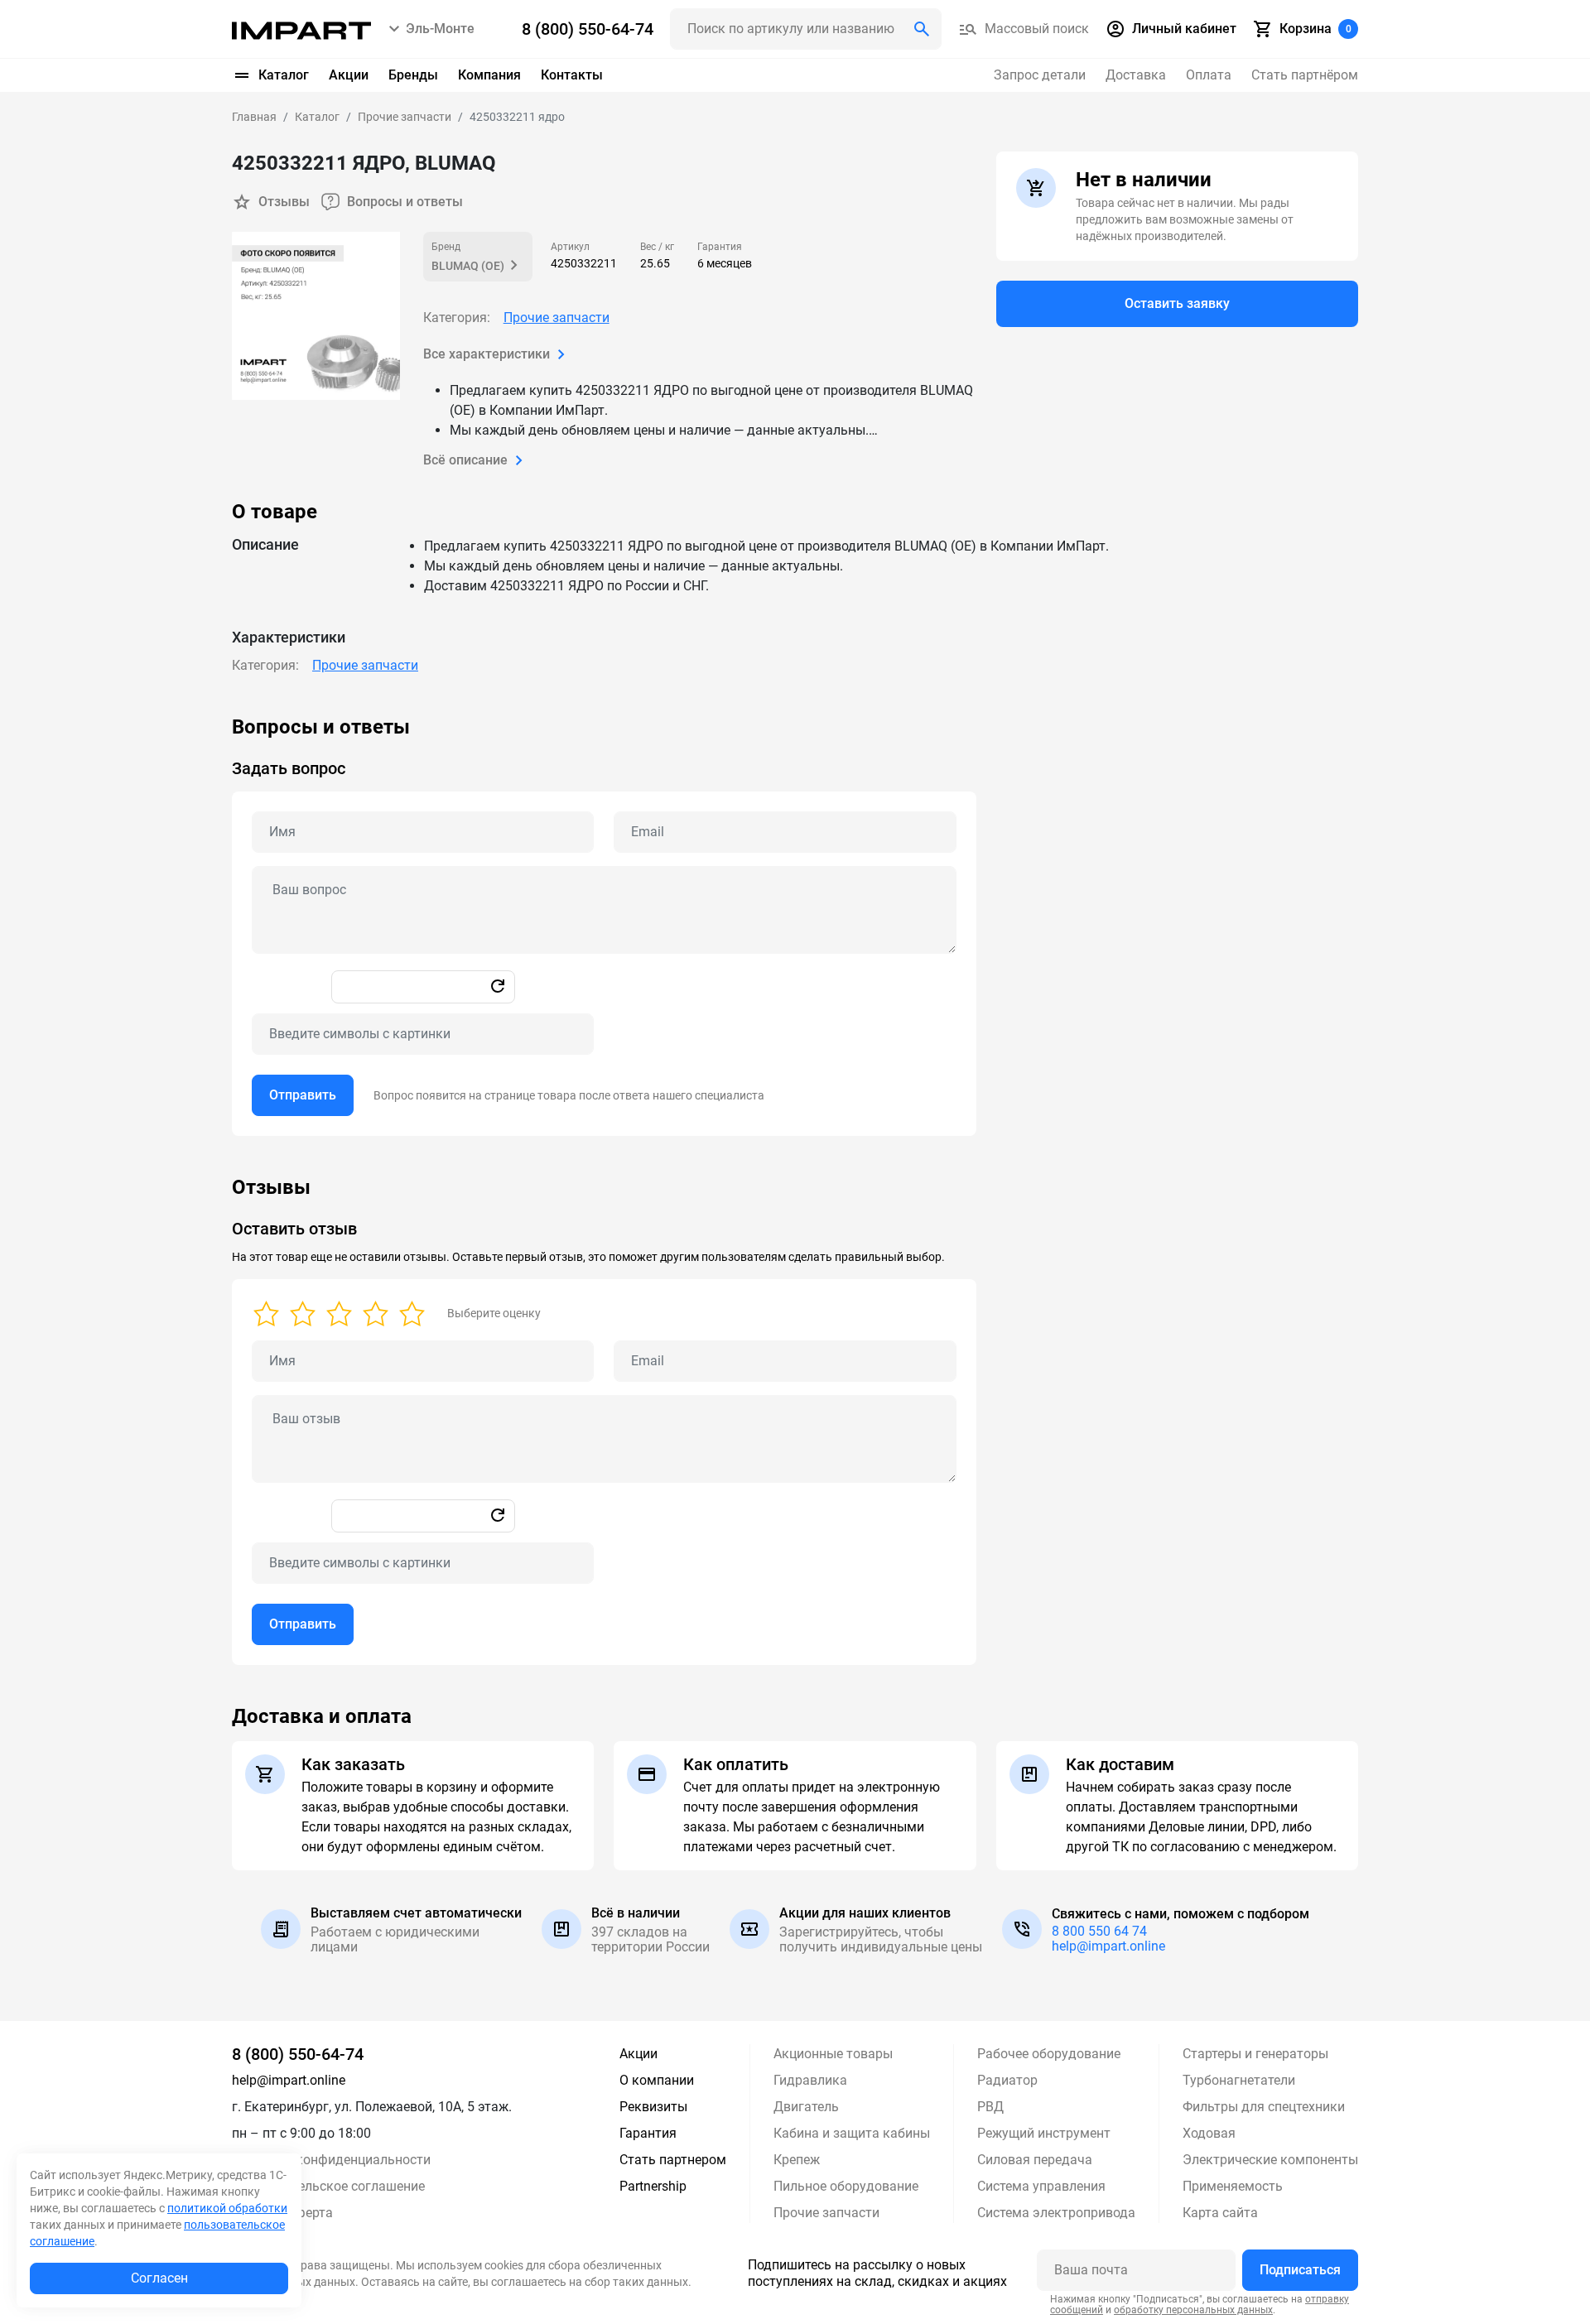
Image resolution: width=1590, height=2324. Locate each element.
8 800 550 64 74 (1099, 1931)
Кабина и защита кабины (852, 2133)
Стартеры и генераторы (1255, 2054)
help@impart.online (1108, 1946)
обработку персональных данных (1193, 2310)
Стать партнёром (1305, 75)
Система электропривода (1056, 2213)
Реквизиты (653, 2107)
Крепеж (797, 2160)
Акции (349, 75)
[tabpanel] (795, 926)
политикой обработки (227, 2208)
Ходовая (1209, 2133)
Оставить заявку (1177, 303)
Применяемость (1233, 2186)
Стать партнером (673, 2160)
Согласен (159, 2278)
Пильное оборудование (846, 2186)
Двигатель (806, 2107)
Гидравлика (810, 2080)
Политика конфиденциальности (331, 2160)
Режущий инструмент (1044, 2133)
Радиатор (1007, 2080)
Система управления (1041, 2186)
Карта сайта (1220, 2213)
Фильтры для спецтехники (1264, 2107)
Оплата (1209, 75)
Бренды (413, 75)
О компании (657, 2080)
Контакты (572, 75)
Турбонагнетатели (1239, 2080)
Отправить (303, 1095)
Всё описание (465, 460)
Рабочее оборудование (1049, 2054)
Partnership (653, 2186)
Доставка (1136, 75)
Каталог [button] (284, 75)
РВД (990, 2107)
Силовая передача (1035, 2160)
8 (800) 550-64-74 (298, 2054)
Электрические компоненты (1270, 2160)
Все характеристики (487, 354)
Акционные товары (833, 2054)
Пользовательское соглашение (328, 2186)
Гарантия (648, 2133)
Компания (489, 75)
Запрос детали (1040, 75)
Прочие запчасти (556, 318)
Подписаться (1300, 2270)
